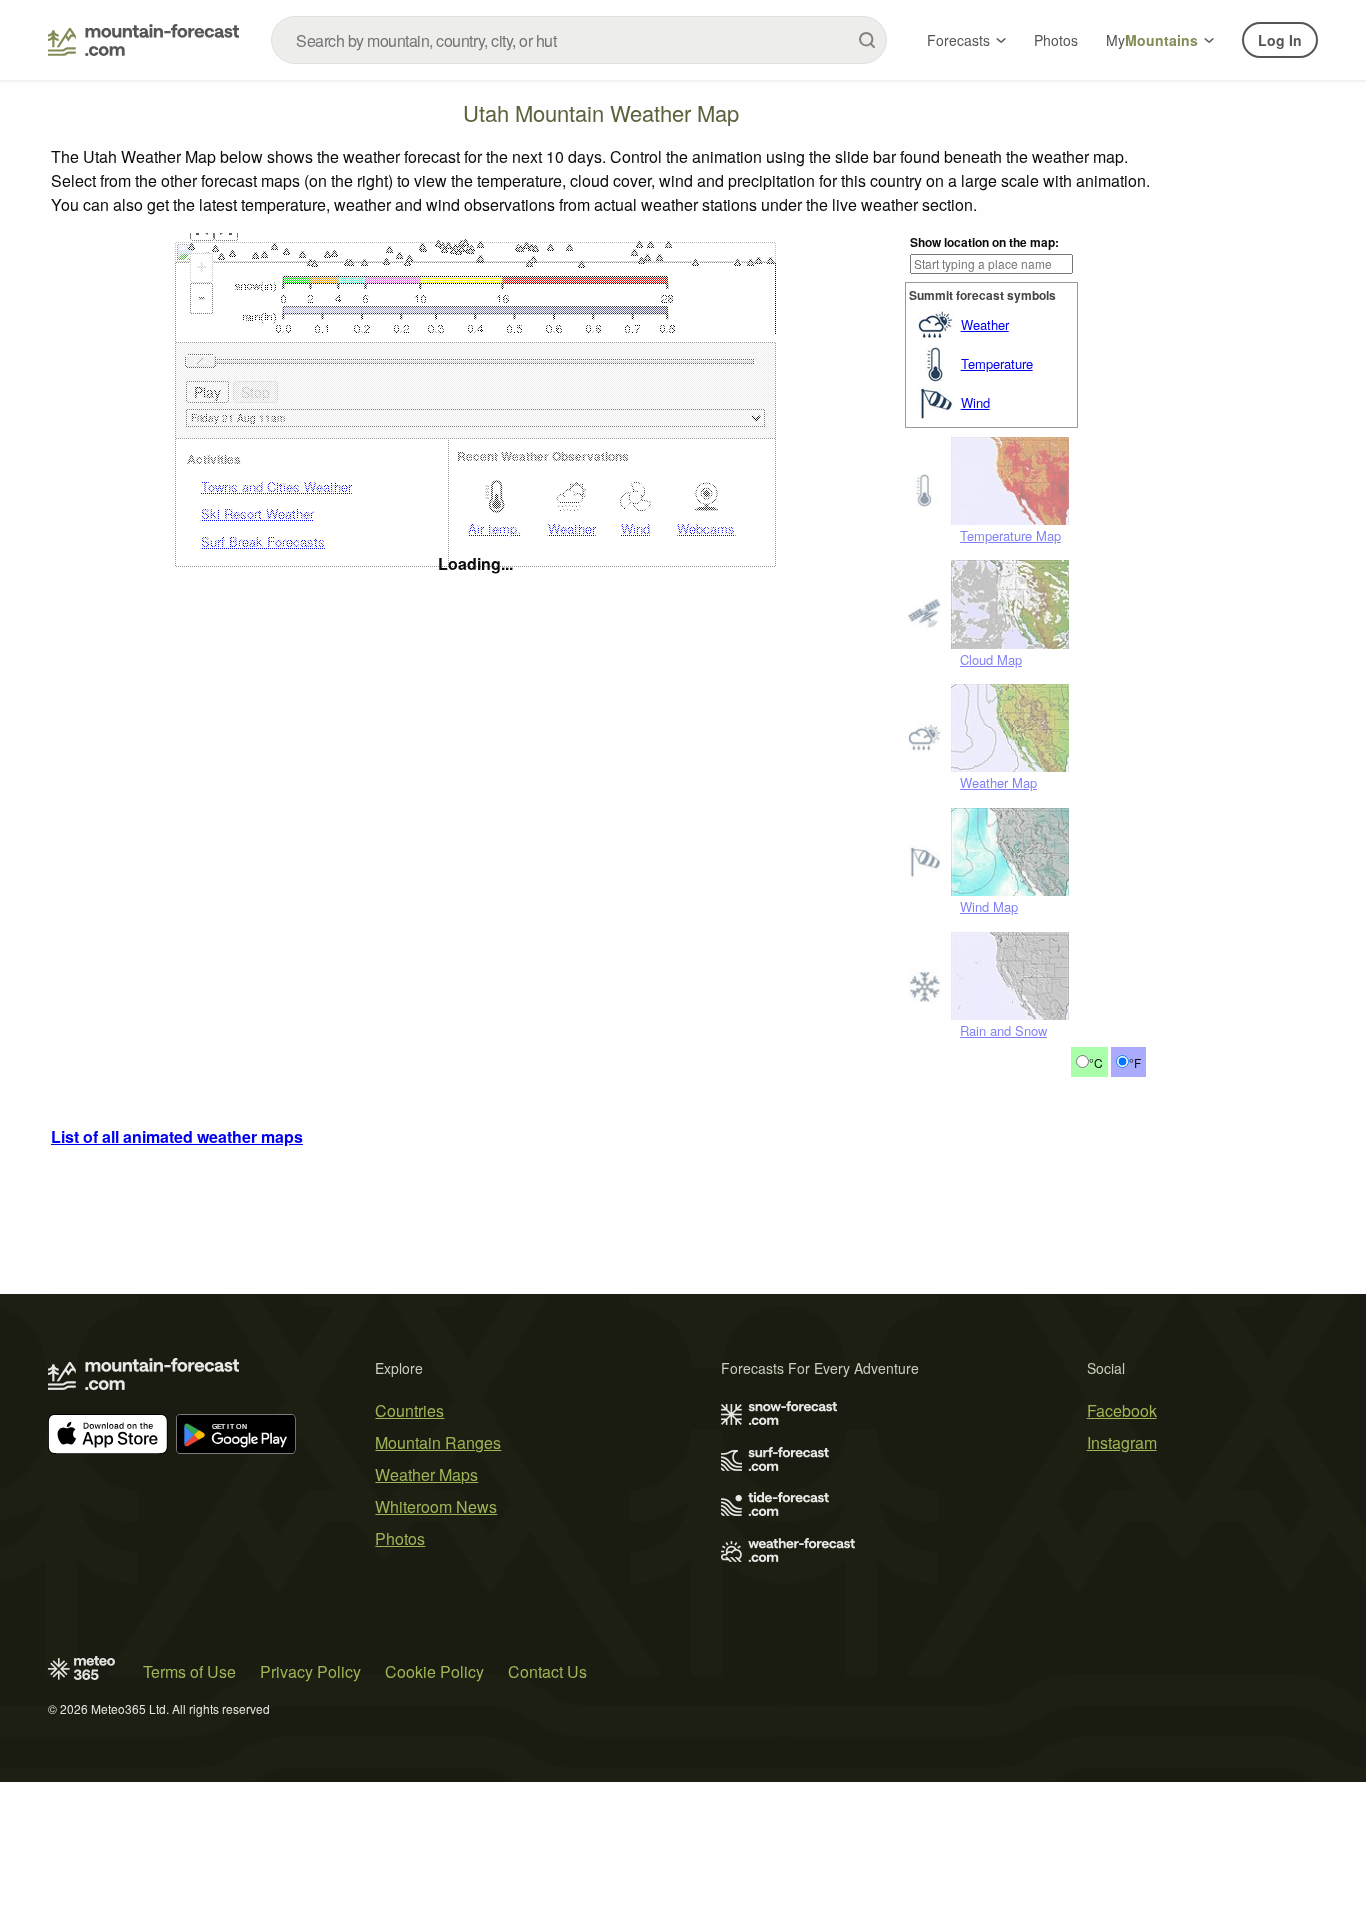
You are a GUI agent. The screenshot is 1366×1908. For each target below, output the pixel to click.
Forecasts (958, 40)
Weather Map (998, 782)
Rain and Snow (1003, 1030)
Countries (409, 1410)
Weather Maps (426, 1474)
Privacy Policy (310, 1671)
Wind (975, 402)
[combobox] (579, 40)
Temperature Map (1010, 535)
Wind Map (989, 906)
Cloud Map (991, 659)
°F (1135, 1062)
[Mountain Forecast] (143, 40)
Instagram (1122, 1442)
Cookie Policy (434, 1671)
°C (1096, 1062)
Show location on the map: (984, 242)
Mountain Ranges (438, 1442)
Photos (1056, 40)
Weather (985, 324)
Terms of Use (189, 1671)
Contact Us (547, 1671)
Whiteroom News (436, 1506)
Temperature (997, 363)
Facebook (1122, 1410)
